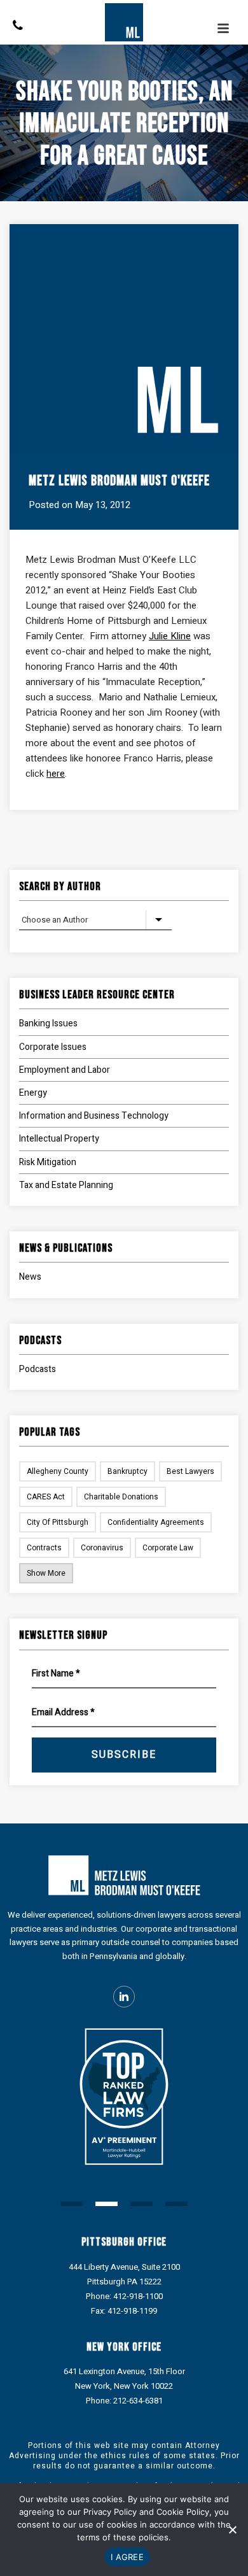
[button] (72, 2204)
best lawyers (190, 1471)
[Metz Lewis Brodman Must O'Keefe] (124, 22)
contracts (44, 1548)
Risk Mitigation (48, 1162)
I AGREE (127, 2557)
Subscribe (124, 1755)
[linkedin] (124, 1997)
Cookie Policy (183, 2512)
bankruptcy (127, 1471)
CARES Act (46, 1497)
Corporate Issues (53, 1047)
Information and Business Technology (94, 1116)
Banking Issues (48, 1023)
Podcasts (38, 1369)
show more (46, 1573)
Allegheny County (58, 1471)
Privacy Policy (110, 2512)
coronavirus (102, 1548)
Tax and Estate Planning (66, 1185)
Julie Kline (170, 636)
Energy (33, 1093)
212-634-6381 (138, 2401)
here (56, 774)
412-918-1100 (138, 2296)
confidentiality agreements (156, 1522)
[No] (232, 2530)
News (30, 1277)
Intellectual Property (59, 1139)
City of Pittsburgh (58, 1522)
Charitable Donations (121, 1497)
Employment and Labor (65, 1070)
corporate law (168, 1548)
